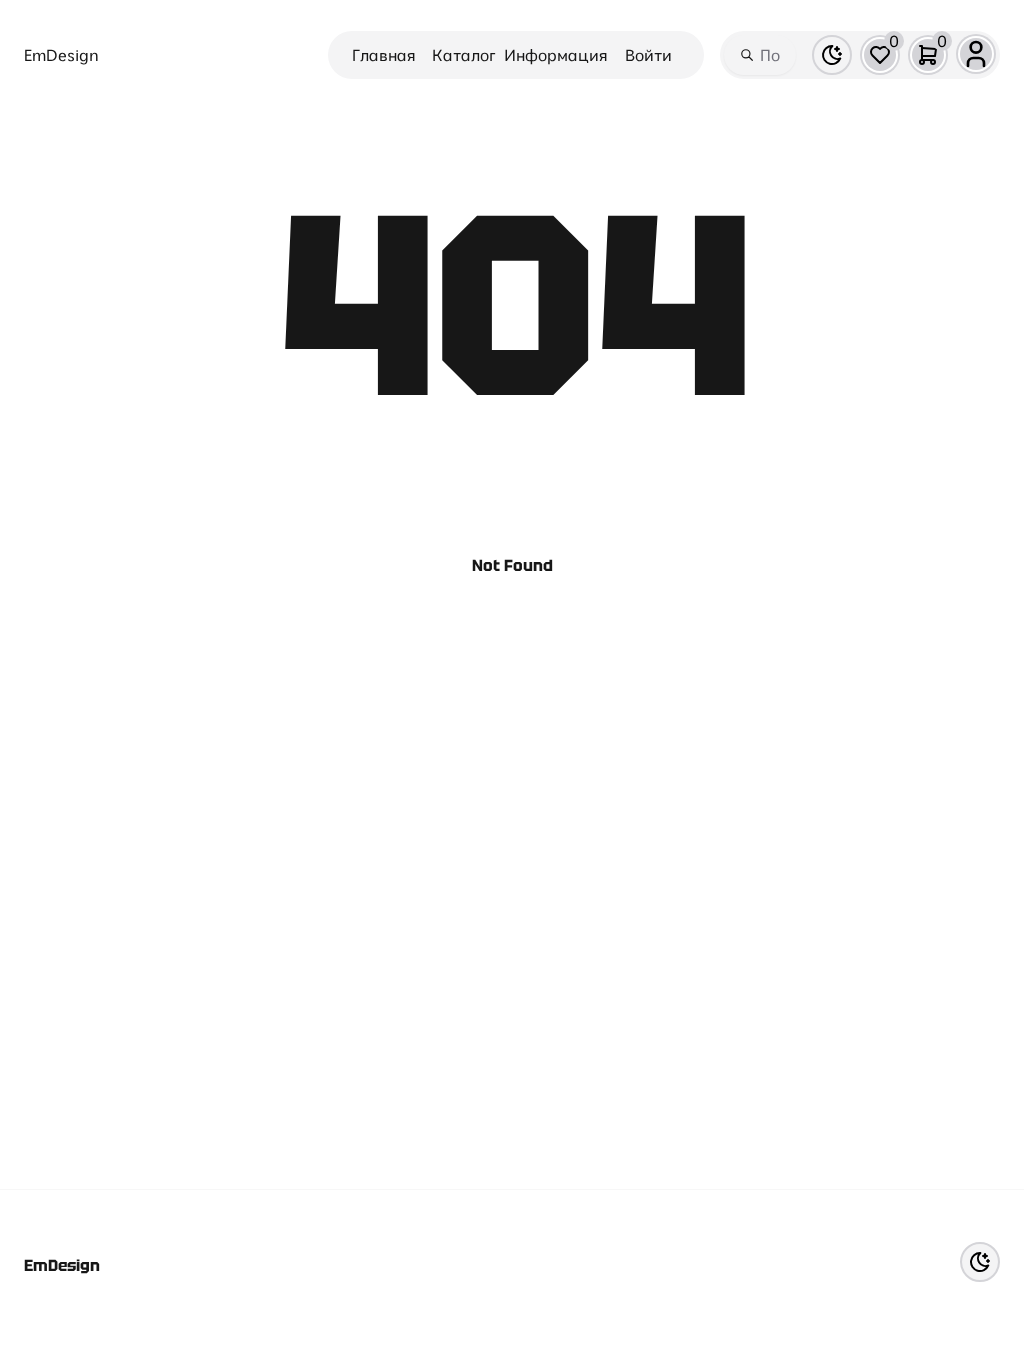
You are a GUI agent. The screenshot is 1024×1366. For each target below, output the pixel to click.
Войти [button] (648, 55)
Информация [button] (556, 55)
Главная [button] (384, 55)
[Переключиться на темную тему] (832, 55)
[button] (880, 55)
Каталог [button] (464, 55)
